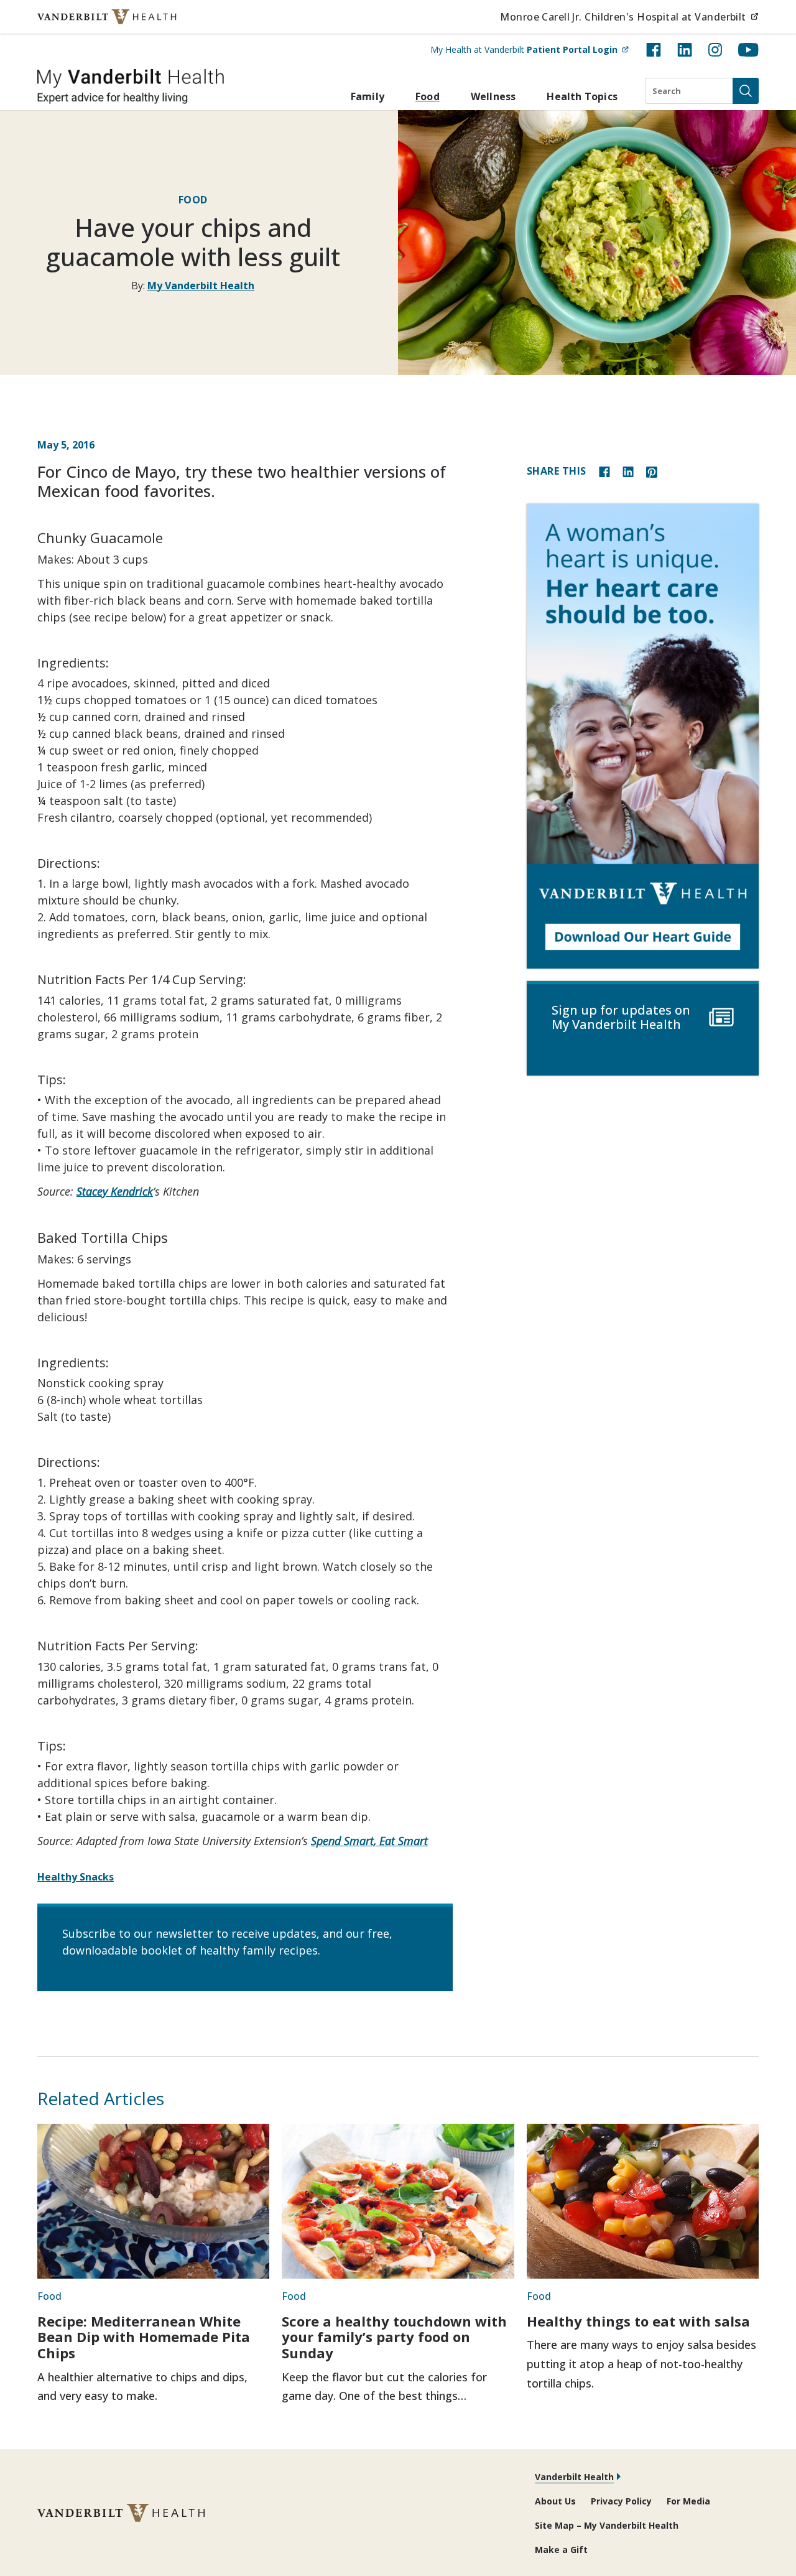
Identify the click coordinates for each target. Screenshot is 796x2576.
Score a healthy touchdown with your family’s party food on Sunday (394, 2337)
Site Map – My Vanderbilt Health (607, 2525)
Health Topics (582, 96)
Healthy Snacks (76, 1877)
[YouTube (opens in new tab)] (748, 50)
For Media (688, 2501)
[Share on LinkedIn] (628, 471)
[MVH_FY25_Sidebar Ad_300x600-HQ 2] (643, 736)
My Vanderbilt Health (201, 286)
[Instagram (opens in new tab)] (715, 50)
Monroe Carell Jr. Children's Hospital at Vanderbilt (629, 16)
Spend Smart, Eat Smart (369, 1841)
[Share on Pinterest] (652, 471)
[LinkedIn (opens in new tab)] (685, 50)
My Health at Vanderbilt (530, 49)
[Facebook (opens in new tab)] (654, 50)
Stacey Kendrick (115, 1191)
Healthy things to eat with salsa (638, 2321)
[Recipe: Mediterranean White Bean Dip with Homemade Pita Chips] (153, 2201)
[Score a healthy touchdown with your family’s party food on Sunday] (398, 2201)
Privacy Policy (621, 2501)
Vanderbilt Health (574, 2477)
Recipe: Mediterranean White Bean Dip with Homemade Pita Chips (144, 2337)
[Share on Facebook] (604, 471)
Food (428, 96)
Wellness (493, 96)
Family (368, 96)
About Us (555, 2501)
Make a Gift (561, 2550)
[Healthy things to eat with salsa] (643, 2201)
